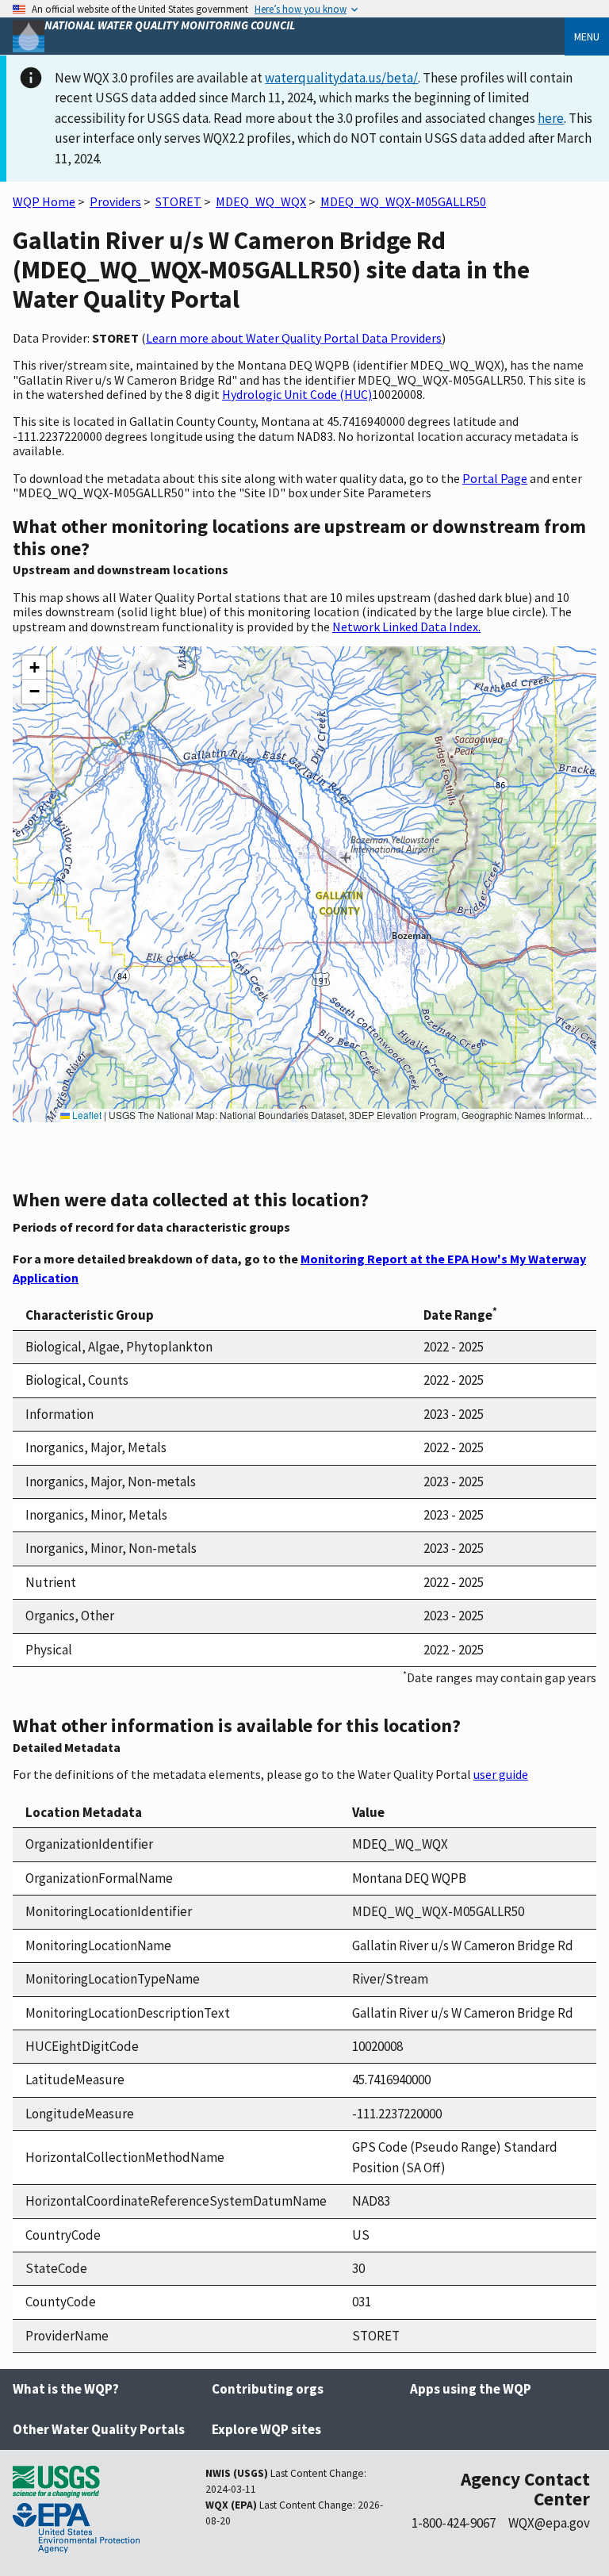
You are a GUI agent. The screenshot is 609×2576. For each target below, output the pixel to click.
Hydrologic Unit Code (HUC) (297, 394)
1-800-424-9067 (454, 2523)
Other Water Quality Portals (99, 2429)
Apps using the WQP (471, 2389)
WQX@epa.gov (549, 2523)
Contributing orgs (268, 2389)
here (551, 118)
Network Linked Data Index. (406, 627)
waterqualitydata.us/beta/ (341, 78)
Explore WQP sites (266, 2429)
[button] (34, 668)
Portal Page (495, 478)
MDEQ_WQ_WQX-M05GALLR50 (403, 201)
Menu (587, 36)
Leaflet (86, 1115)
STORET (178, 201)
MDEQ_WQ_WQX (261, 201)
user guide (501, 1774)
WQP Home (44, 201)
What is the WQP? (66, 2389)
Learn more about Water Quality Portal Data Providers (294, 338)
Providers (115, 201)
